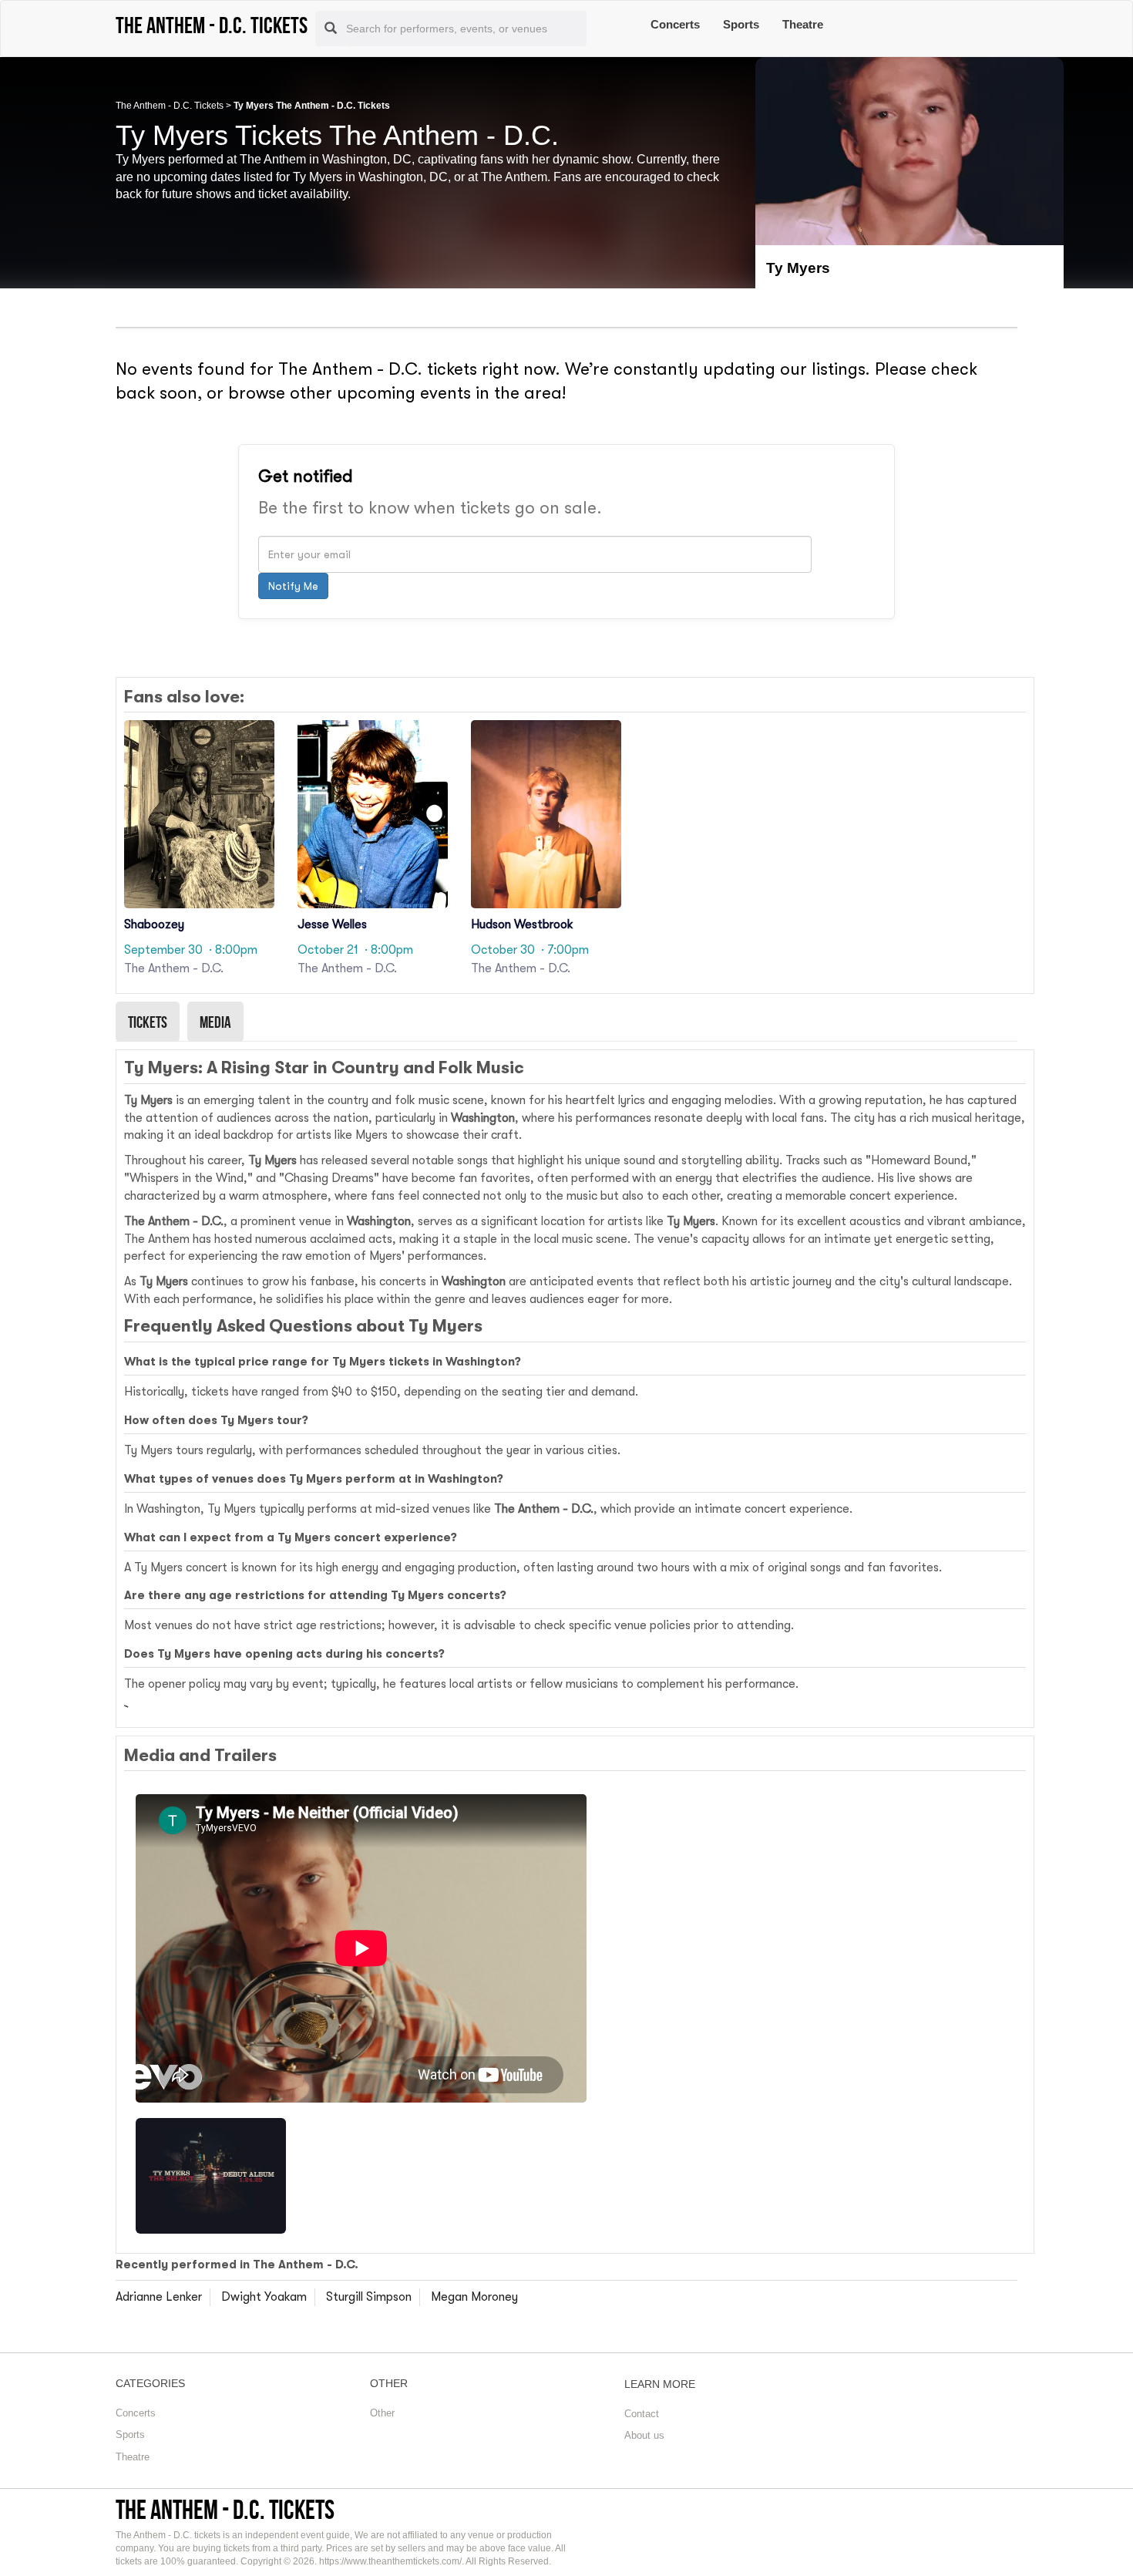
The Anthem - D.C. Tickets (170, 106)
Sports (741, 24)
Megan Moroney (474, 2297)
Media (215, 1022)
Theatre (803, 24)
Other (382, 2413)
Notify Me (293, 586)
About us (644, 2435)
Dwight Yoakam (264, 2297)
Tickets (148, 1022)
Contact (642, 2414)
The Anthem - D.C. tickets (225, 2509)
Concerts (675, 24)
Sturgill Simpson (369, 2297)
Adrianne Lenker (159, 2297)
